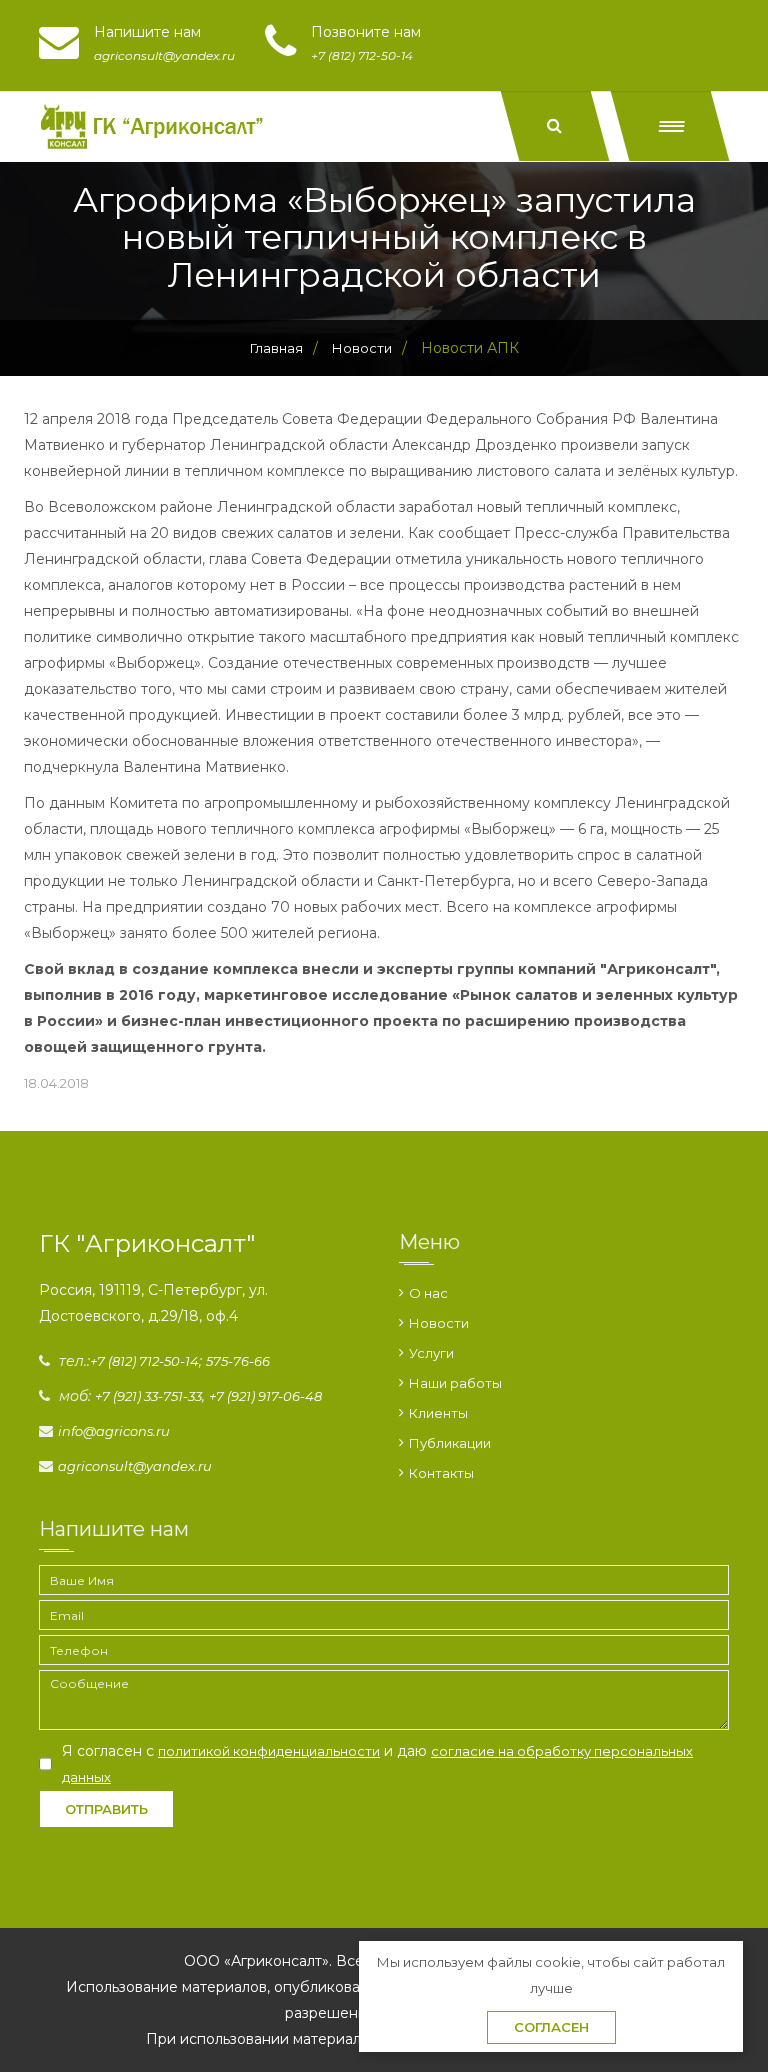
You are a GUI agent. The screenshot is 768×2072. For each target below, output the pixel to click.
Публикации (450, 1443)
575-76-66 (238, 1361)
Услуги (431, 1353)
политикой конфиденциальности (269, 1751)
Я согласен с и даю (377, 1763)
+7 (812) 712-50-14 (144, 1361)
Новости (439, 1323)
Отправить (106, 1809)
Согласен (551, 2027)
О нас (428, 1293)
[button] (670, 126)
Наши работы (455, 1383)
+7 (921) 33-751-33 (148, 1396)
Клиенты (438, 1413)
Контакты (441, 1473)
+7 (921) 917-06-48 (265, 1396)
